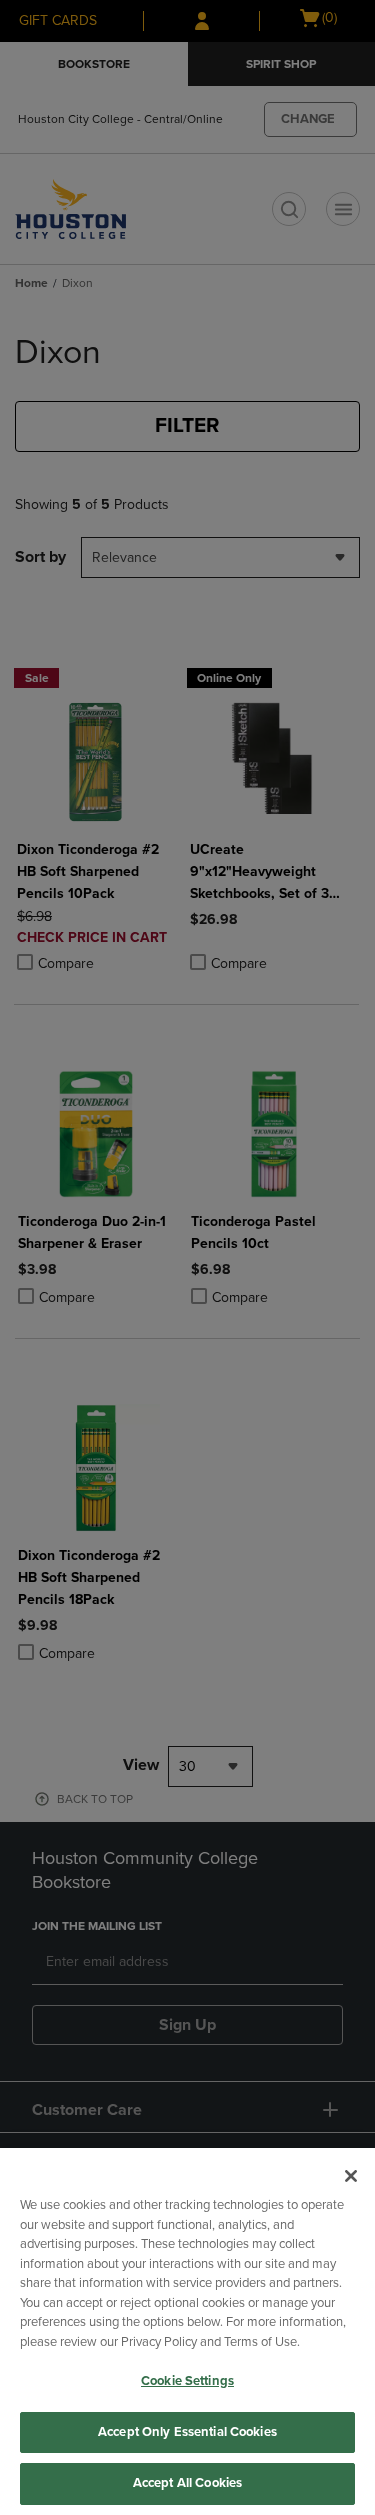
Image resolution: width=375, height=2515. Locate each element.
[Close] (351, 2176)
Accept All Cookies (187, 2483)
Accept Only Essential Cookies (187, 2432)
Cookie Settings (187, 2381)
